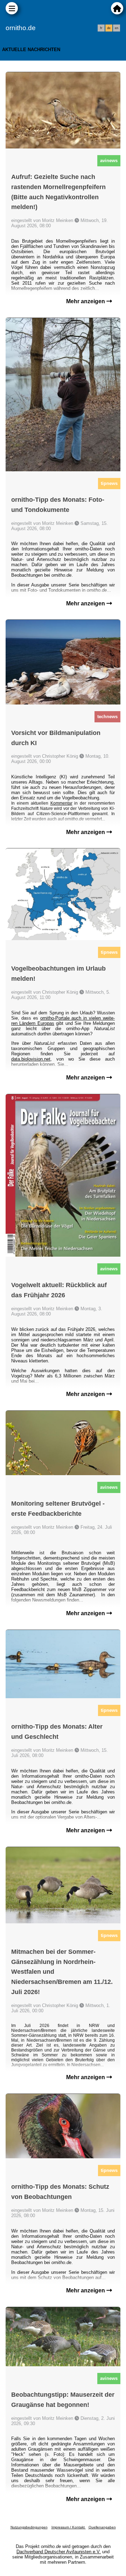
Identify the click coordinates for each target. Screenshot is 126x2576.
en (117, 28)
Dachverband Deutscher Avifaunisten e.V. (59, 2552)
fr (101, 28)
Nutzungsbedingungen (29, 2527)
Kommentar (61, 803)
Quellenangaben (102, 2527)
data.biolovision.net (31, 1059)
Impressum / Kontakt (69, 2527)
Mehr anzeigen (86, 301)
